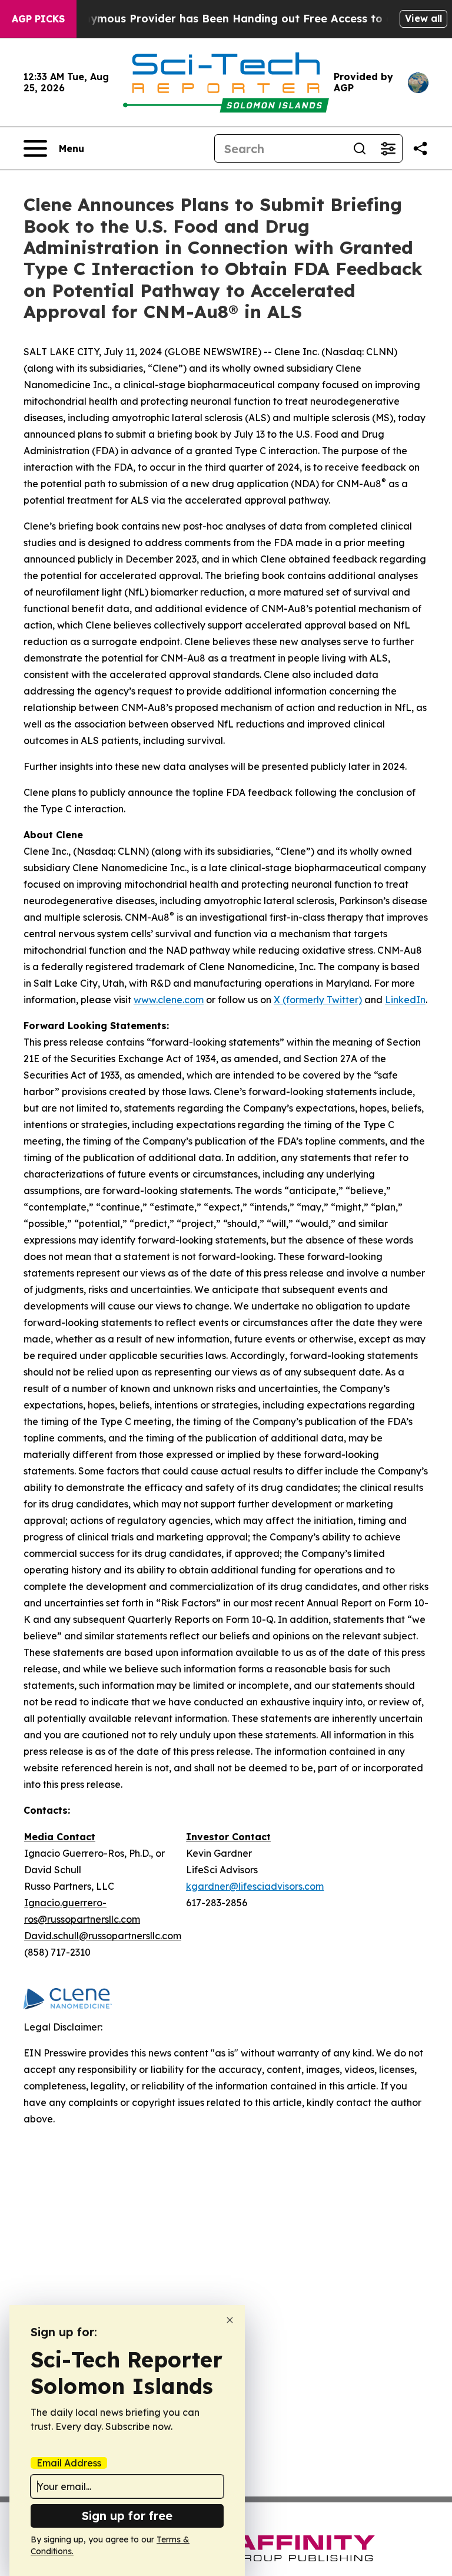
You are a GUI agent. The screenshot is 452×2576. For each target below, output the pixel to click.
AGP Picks (38, 19)
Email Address (69, 2463)
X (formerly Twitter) (318, 1000)
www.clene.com (169, 1000)
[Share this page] (420, 148)
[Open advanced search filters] (388, 148)
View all (423, 18)
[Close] (230, 2320)
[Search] (360, 148)
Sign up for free (127, 2516)
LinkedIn (405, 1000)
